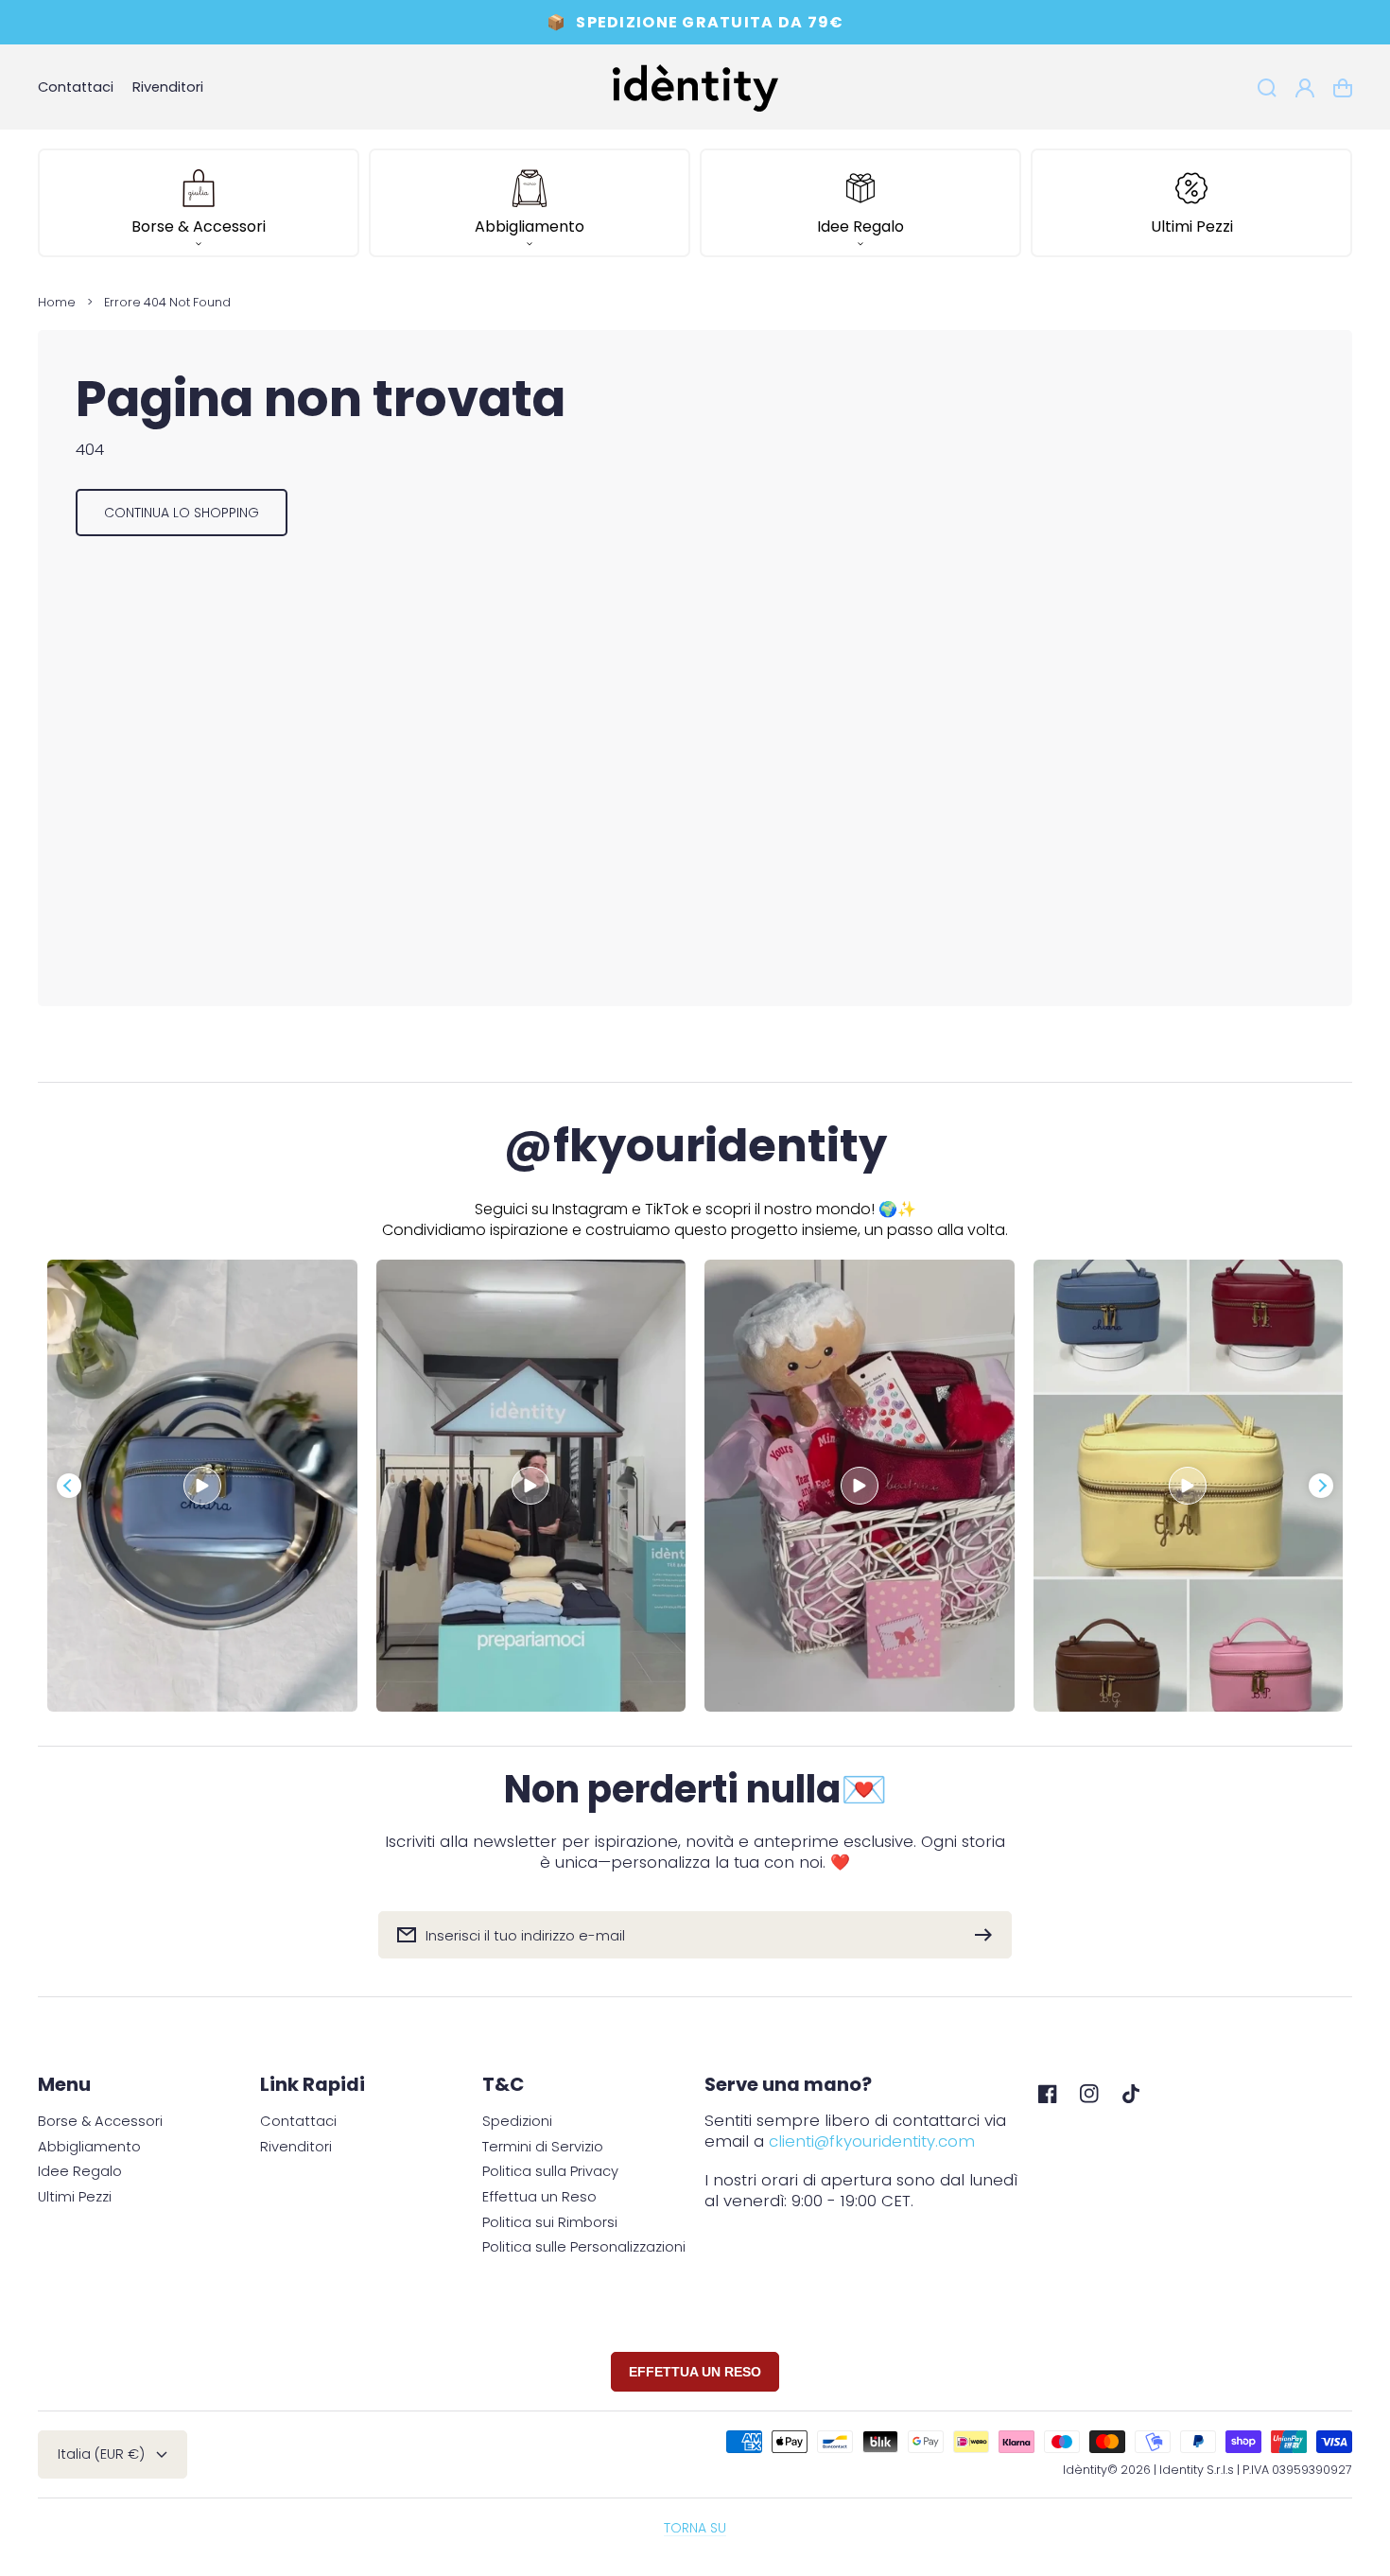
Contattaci (298, 2122)
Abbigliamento (89, 2147)
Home (57, 302)
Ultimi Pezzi (75, 2197)
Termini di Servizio (543, 2147)
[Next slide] (1321, 1486)
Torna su (695, 2528)
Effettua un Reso (539, 2197)
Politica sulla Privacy (550, 2172)
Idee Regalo (80, 2172)
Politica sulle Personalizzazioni (584, 2247)
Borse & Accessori (100, 2122)
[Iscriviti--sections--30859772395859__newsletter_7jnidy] (988, 1935)
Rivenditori (296, 2147)
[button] (199, 203)
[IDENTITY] (695, 87)
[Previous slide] (69, 1486)
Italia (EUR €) (101, 2454)
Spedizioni (517, 2122)
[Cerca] (1267, 88)
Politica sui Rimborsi (550, 2223)
